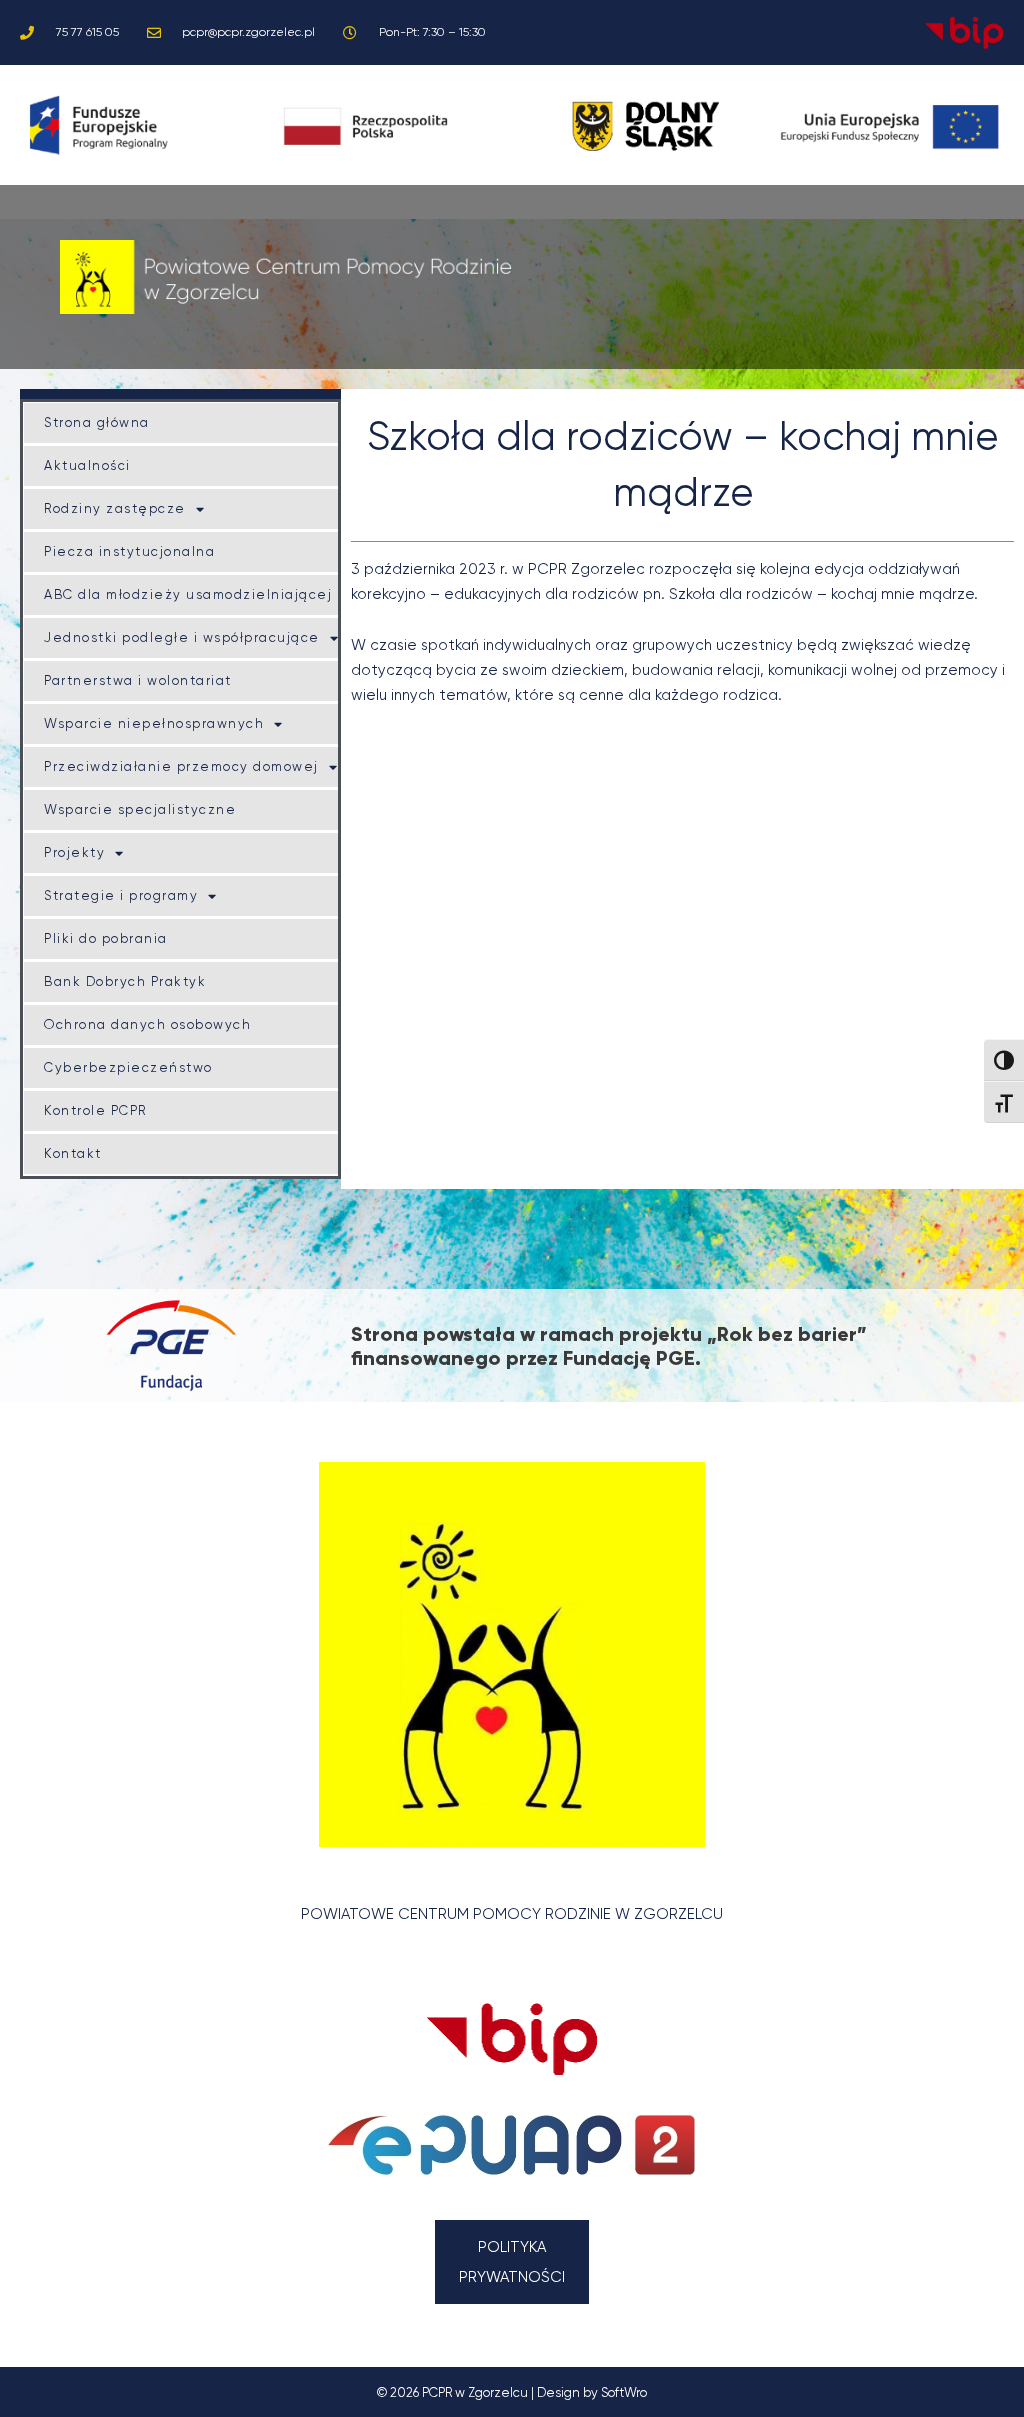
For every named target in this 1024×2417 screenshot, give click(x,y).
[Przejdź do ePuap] (512, 2146)
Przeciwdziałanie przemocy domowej (181, 766)
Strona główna (97, 422)
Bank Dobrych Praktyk (125, 981)
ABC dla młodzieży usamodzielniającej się (201, 594)
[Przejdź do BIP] (512, 2038)
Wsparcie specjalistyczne (140, 809)
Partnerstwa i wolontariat (138, 680)
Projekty (74, 852)
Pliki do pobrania (106, 938)
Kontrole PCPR (95, 1110)
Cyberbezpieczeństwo (128, 1067)
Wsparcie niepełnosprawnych (154, 723)
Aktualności (87, 465)
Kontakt (73, 1153)
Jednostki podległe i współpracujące (182, 637)
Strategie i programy (121, 895)
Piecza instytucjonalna (129, 551)
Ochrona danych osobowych (147, 1024)
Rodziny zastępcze (115, 508)
